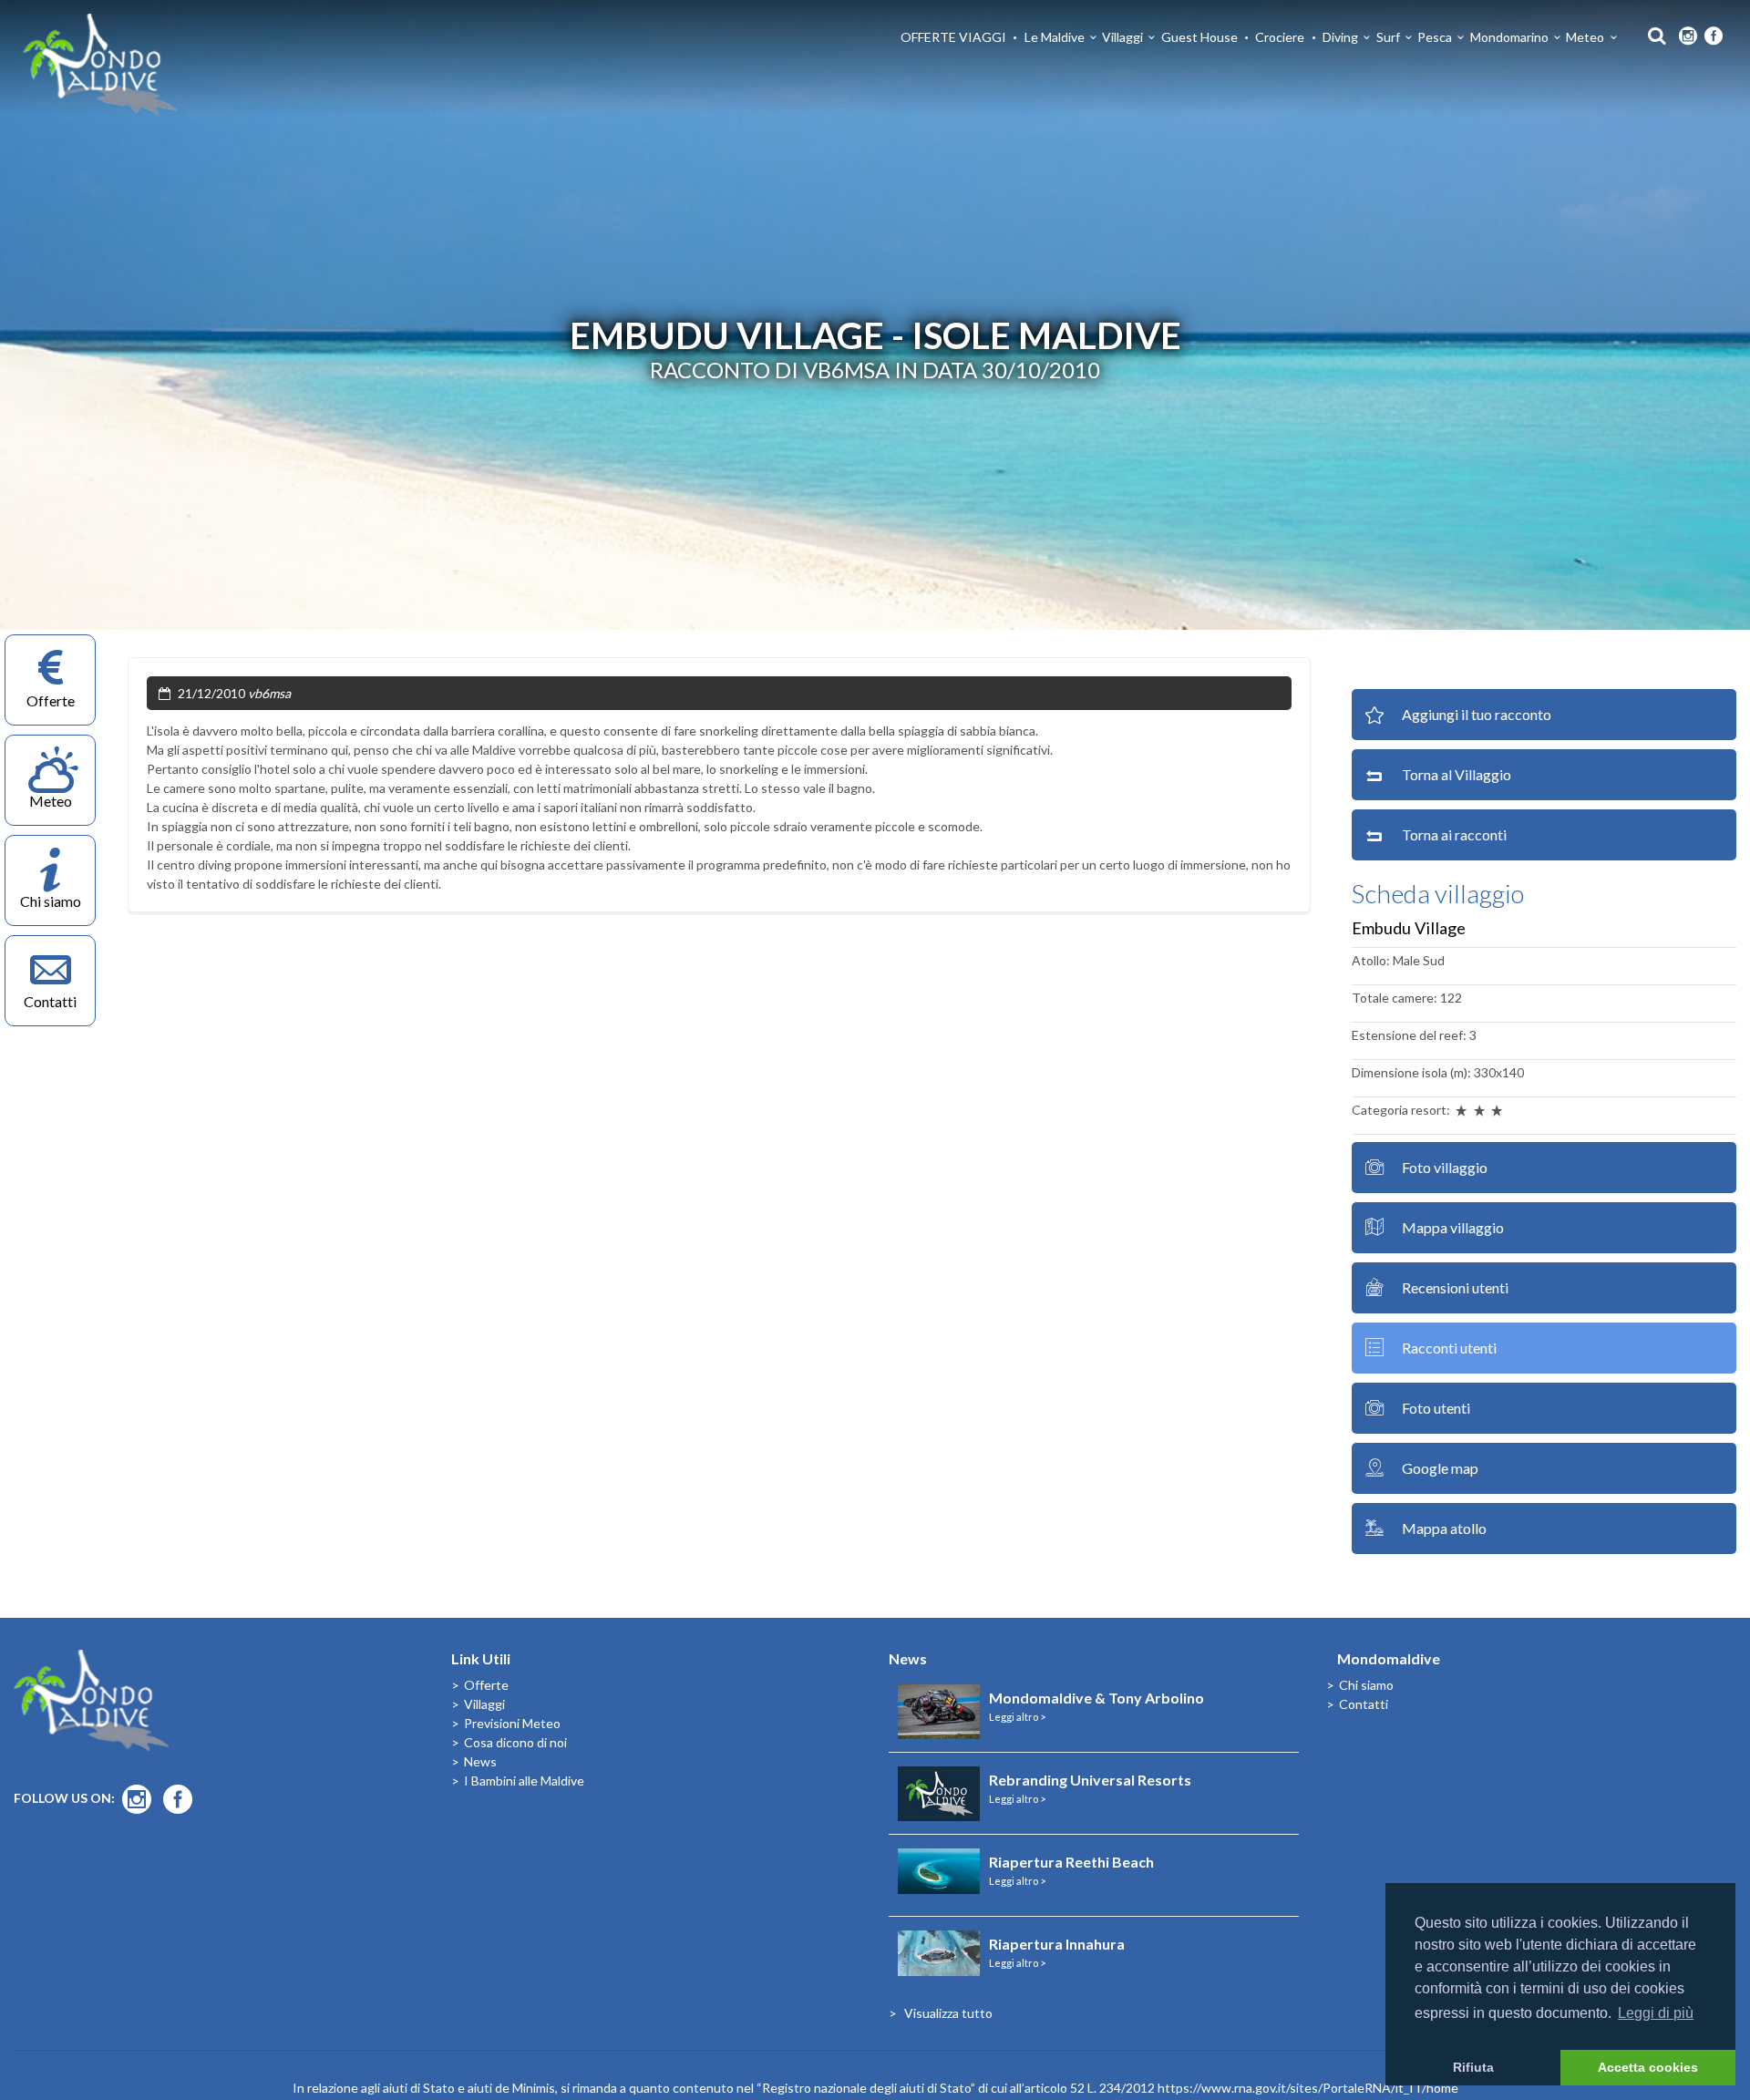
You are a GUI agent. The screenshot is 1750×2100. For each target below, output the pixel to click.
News (480, 1761)
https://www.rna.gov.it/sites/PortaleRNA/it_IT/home (1308, 2088)
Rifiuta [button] (1473, 2067)
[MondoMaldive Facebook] (1714, 36)
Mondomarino (1509, 37)
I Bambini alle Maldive (524, 1781)
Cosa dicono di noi (515, 1742)
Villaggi (1122, 37)
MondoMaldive (100, 64)
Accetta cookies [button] (1648, 2067)
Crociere (1280, 37)
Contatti (1364, 1704)
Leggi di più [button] (1656, 2013)
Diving (1340, 37)
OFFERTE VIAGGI (953, 37)
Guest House (1199, 37)
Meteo (1585, 37)
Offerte (486, 1685)
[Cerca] (1652, 34)
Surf (1388, 37)
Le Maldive (1055, 37)
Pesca (1435, 37)
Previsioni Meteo (512, 1723)
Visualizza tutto (948, 2013)
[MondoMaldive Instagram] (1688, 36)
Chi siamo (1366, 1685)
